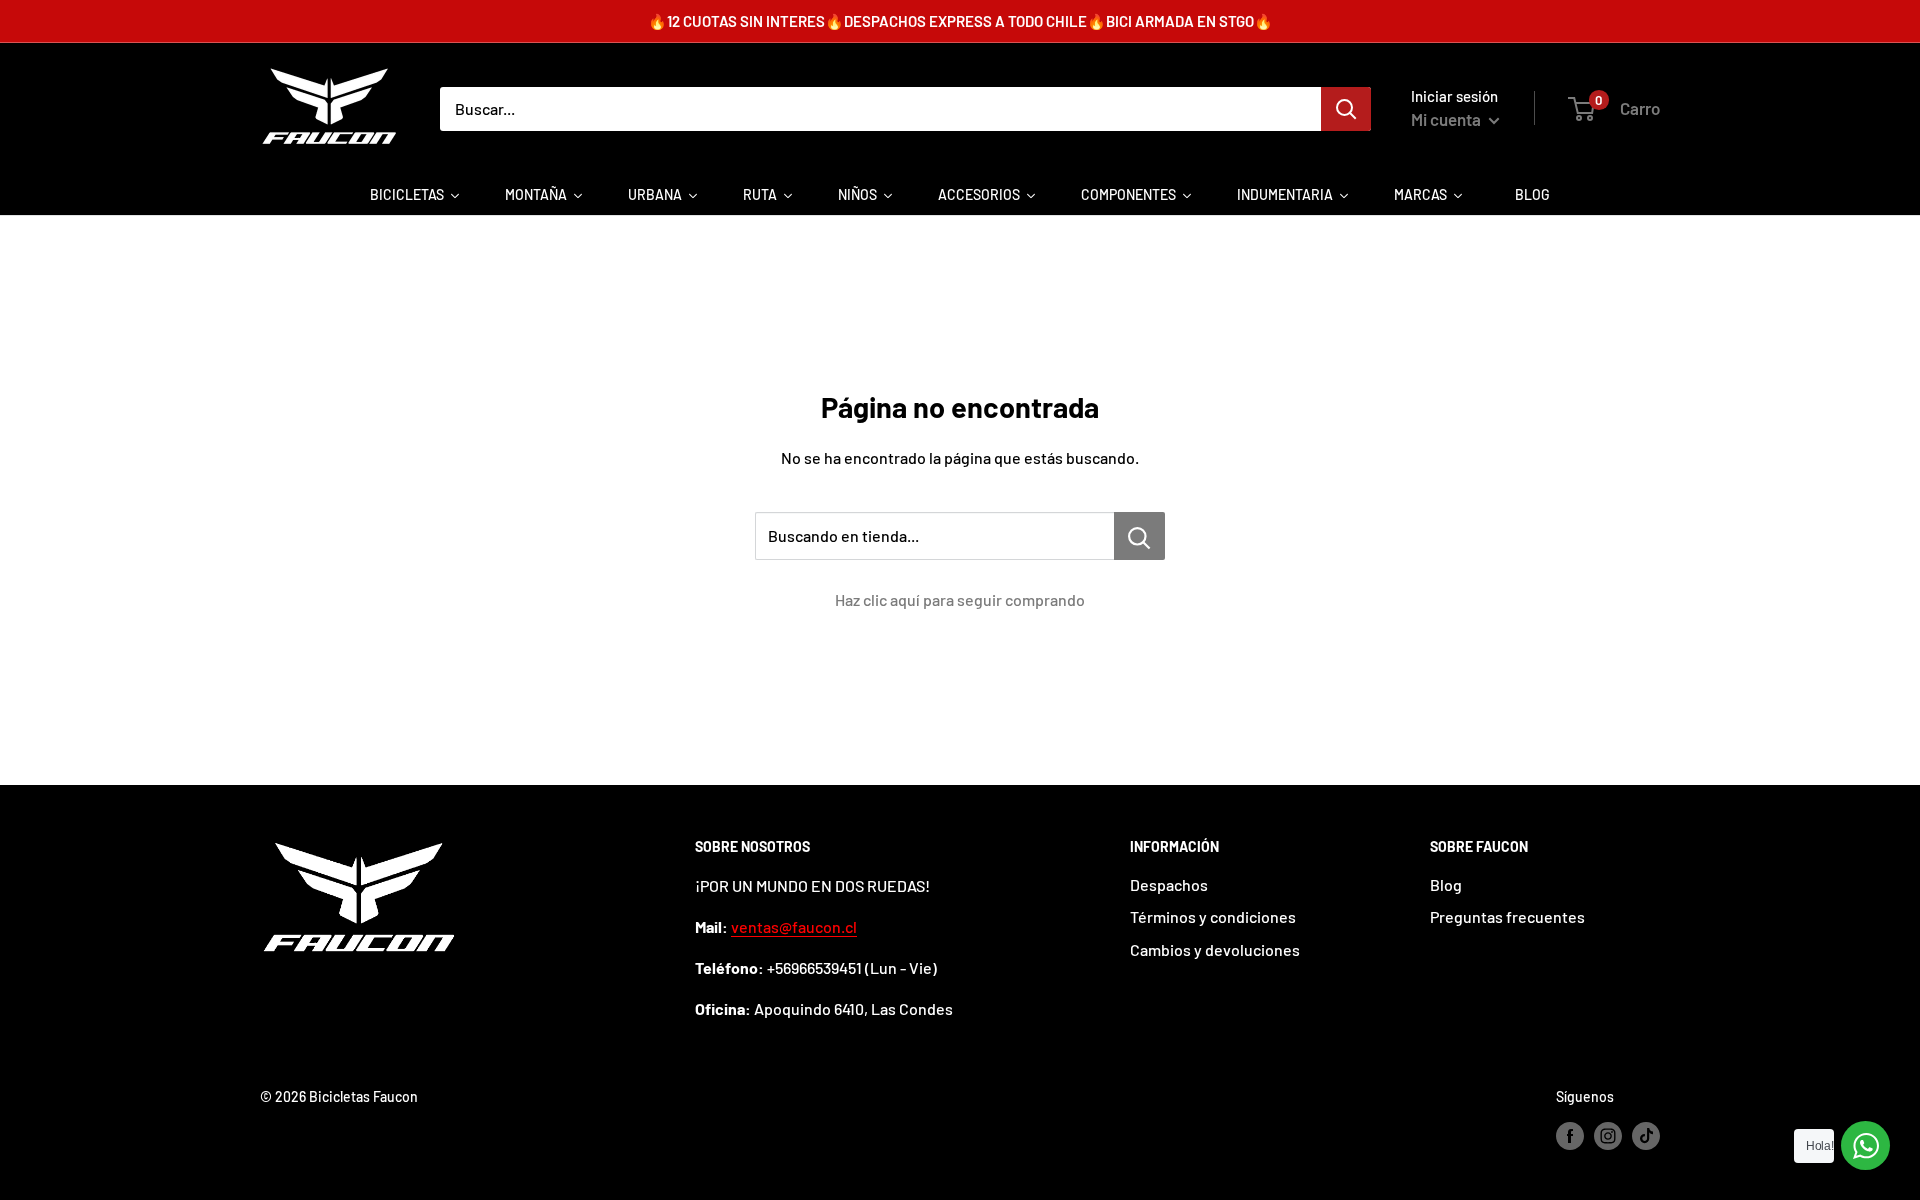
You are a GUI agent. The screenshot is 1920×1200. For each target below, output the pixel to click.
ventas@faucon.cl (794, 926)
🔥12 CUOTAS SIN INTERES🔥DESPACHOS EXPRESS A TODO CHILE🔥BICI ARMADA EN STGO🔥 (960, 21)
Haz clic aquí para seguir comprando (960, 599)
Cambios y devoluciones (1215, 949)
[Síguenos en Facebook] (1570, 1136)
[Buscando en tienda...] (1139, 536)
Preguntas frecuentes (1507, 916)
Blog (1446, 884)
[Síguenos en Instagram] (1608, 1136)
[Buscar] (1346, 109)
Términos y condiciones (1213, 916)
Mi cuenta (1447, 119)
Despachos (1169, 884)
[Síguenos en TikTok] (1646, 1136)
